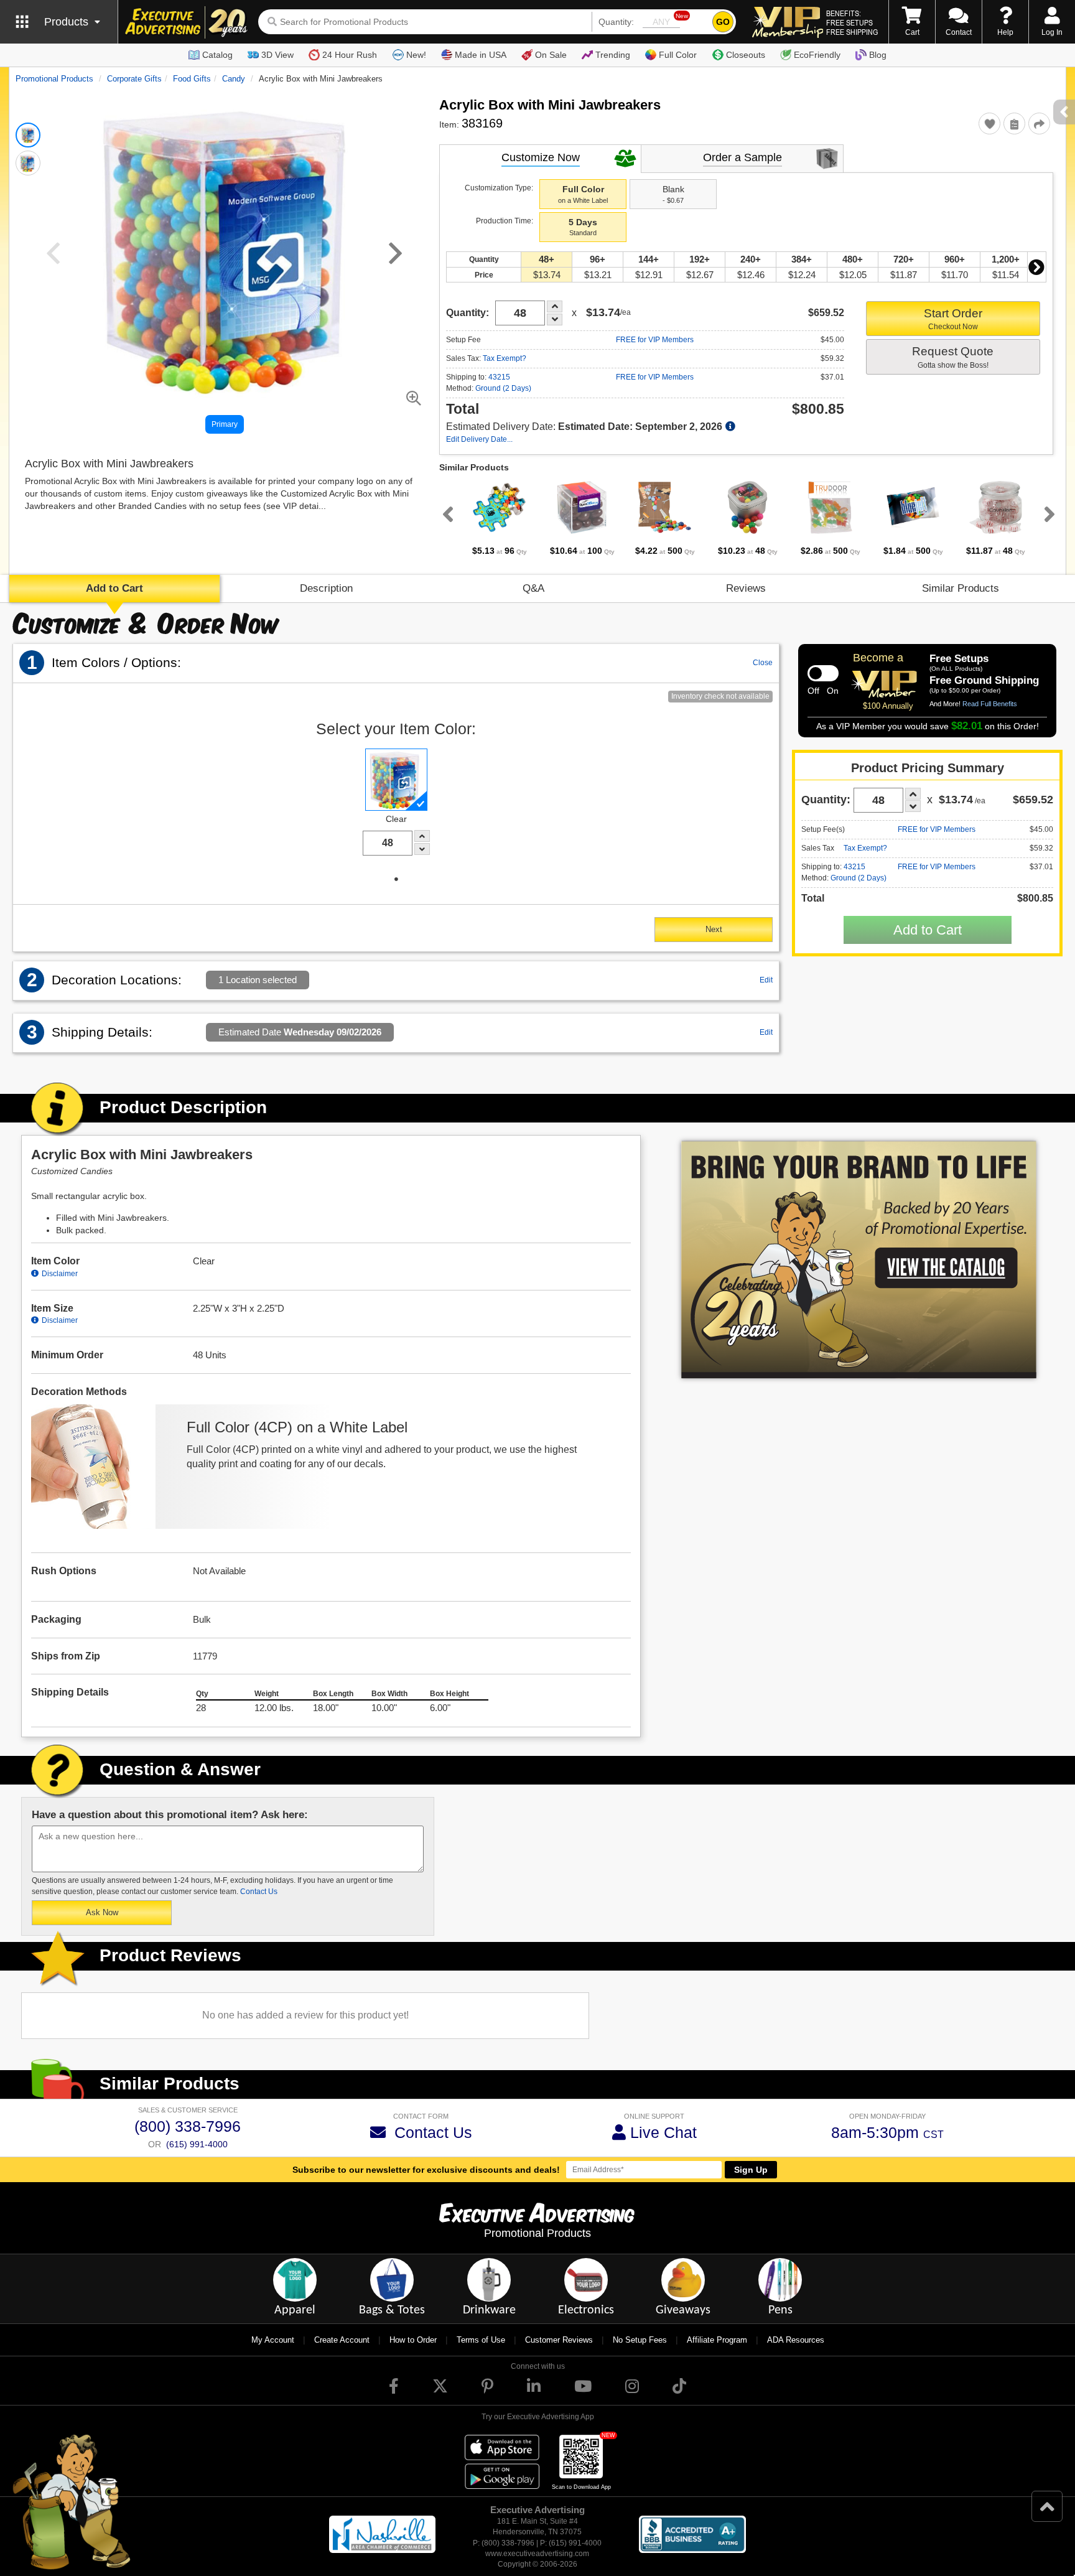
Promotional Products (54, 79)
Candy (234, 79)
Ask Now (102, 1912)
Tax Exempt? (505, 358)
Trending (613, 55)
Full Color (678, 55)
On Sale (551, 55)
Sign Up (751, 2170)
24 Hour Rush (350, 55)
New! (416, 55)
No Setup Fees (640, 2340)
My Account (273, 2340)
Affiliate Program (717, 2340)
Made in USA (481, 55)
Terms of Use (481, 2340)
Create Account (342, 2340)
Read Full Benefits (990, 704)
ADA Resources (796, 2340)
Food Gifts (192, 79)
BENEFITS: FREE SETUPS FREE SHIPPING (852, 22)
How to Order (413, 2340)
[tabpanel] (499, 518)
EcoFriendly (817, 55)
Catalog (217, 55)
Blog (878, 55)
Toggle (823, 673)
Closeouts (746, 55)
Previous (445, 514)
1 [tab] (396, 879)
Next (1036, 267)
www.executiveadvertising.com (537, 2554)
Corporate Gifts (134, 79)
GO (723, 22)
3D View (277, 55)
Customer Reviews (559, 2340)
